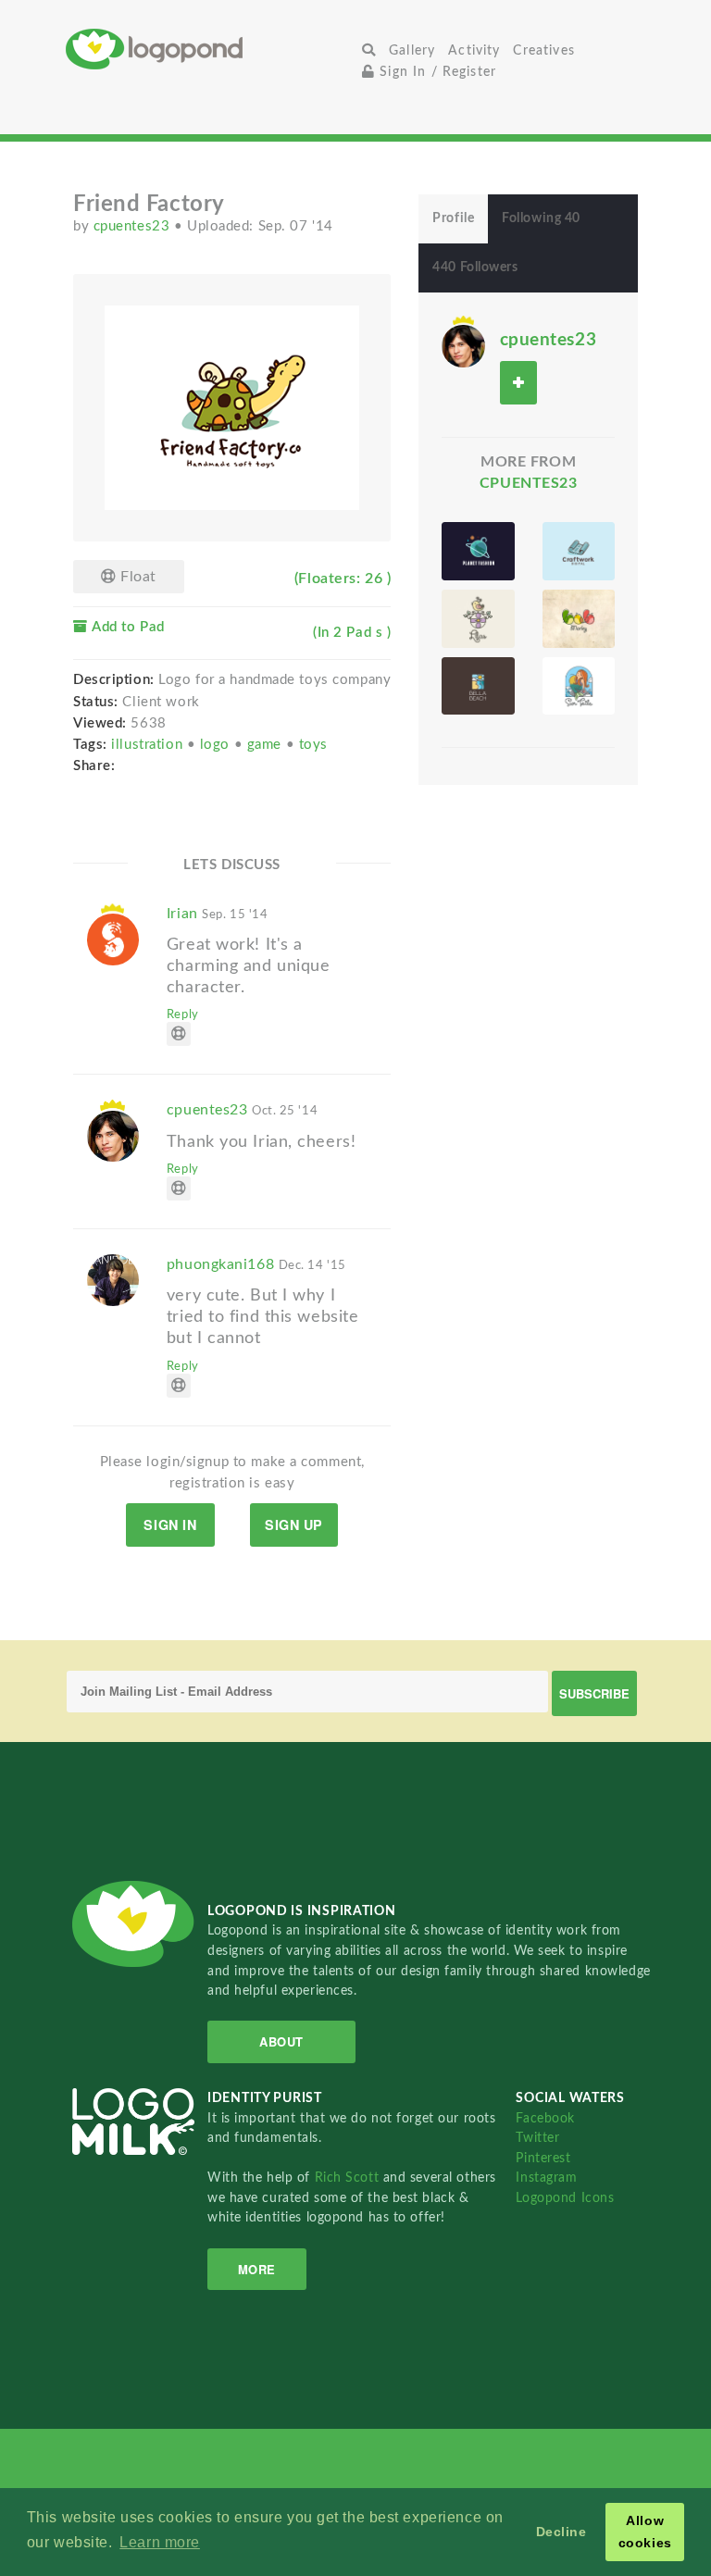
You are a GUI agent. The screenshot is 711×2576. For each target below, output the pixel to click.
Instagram (546, 2178)
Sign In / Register (436, 72)
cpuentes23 (134, 226)
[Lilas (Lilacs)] (478, 619)
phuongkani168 (256, 1264)
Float (137, 577)
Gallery (412, 50)
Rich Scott (349, 2178)
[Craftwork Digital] (579, 551)
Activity (474, 50)
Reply (183, 1014)
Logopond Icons (565, 2198)
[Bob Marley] (579, 619)
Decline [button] (561, 2532)
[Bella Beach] (478, 686)
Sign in (170, 1524)
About (281, 2041)
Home (211, 49)
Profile (453, 218)
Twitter (537, 2138)
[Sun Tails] (579, 686)
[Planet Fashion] (478, 551)
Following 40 (541, 218)
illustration (149, 745)
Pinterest (543, 2158)
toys (313, 745)
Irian (218, 914)
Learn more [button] (160, 2542)
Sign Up (294, 1524)
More (257, 2269)
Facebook (545, 2118)
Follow (518, 383)
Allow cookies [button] (645, 2532)
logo (217, 745)
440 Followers (475, 268)
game (267, 745)
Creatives (543, 50)
